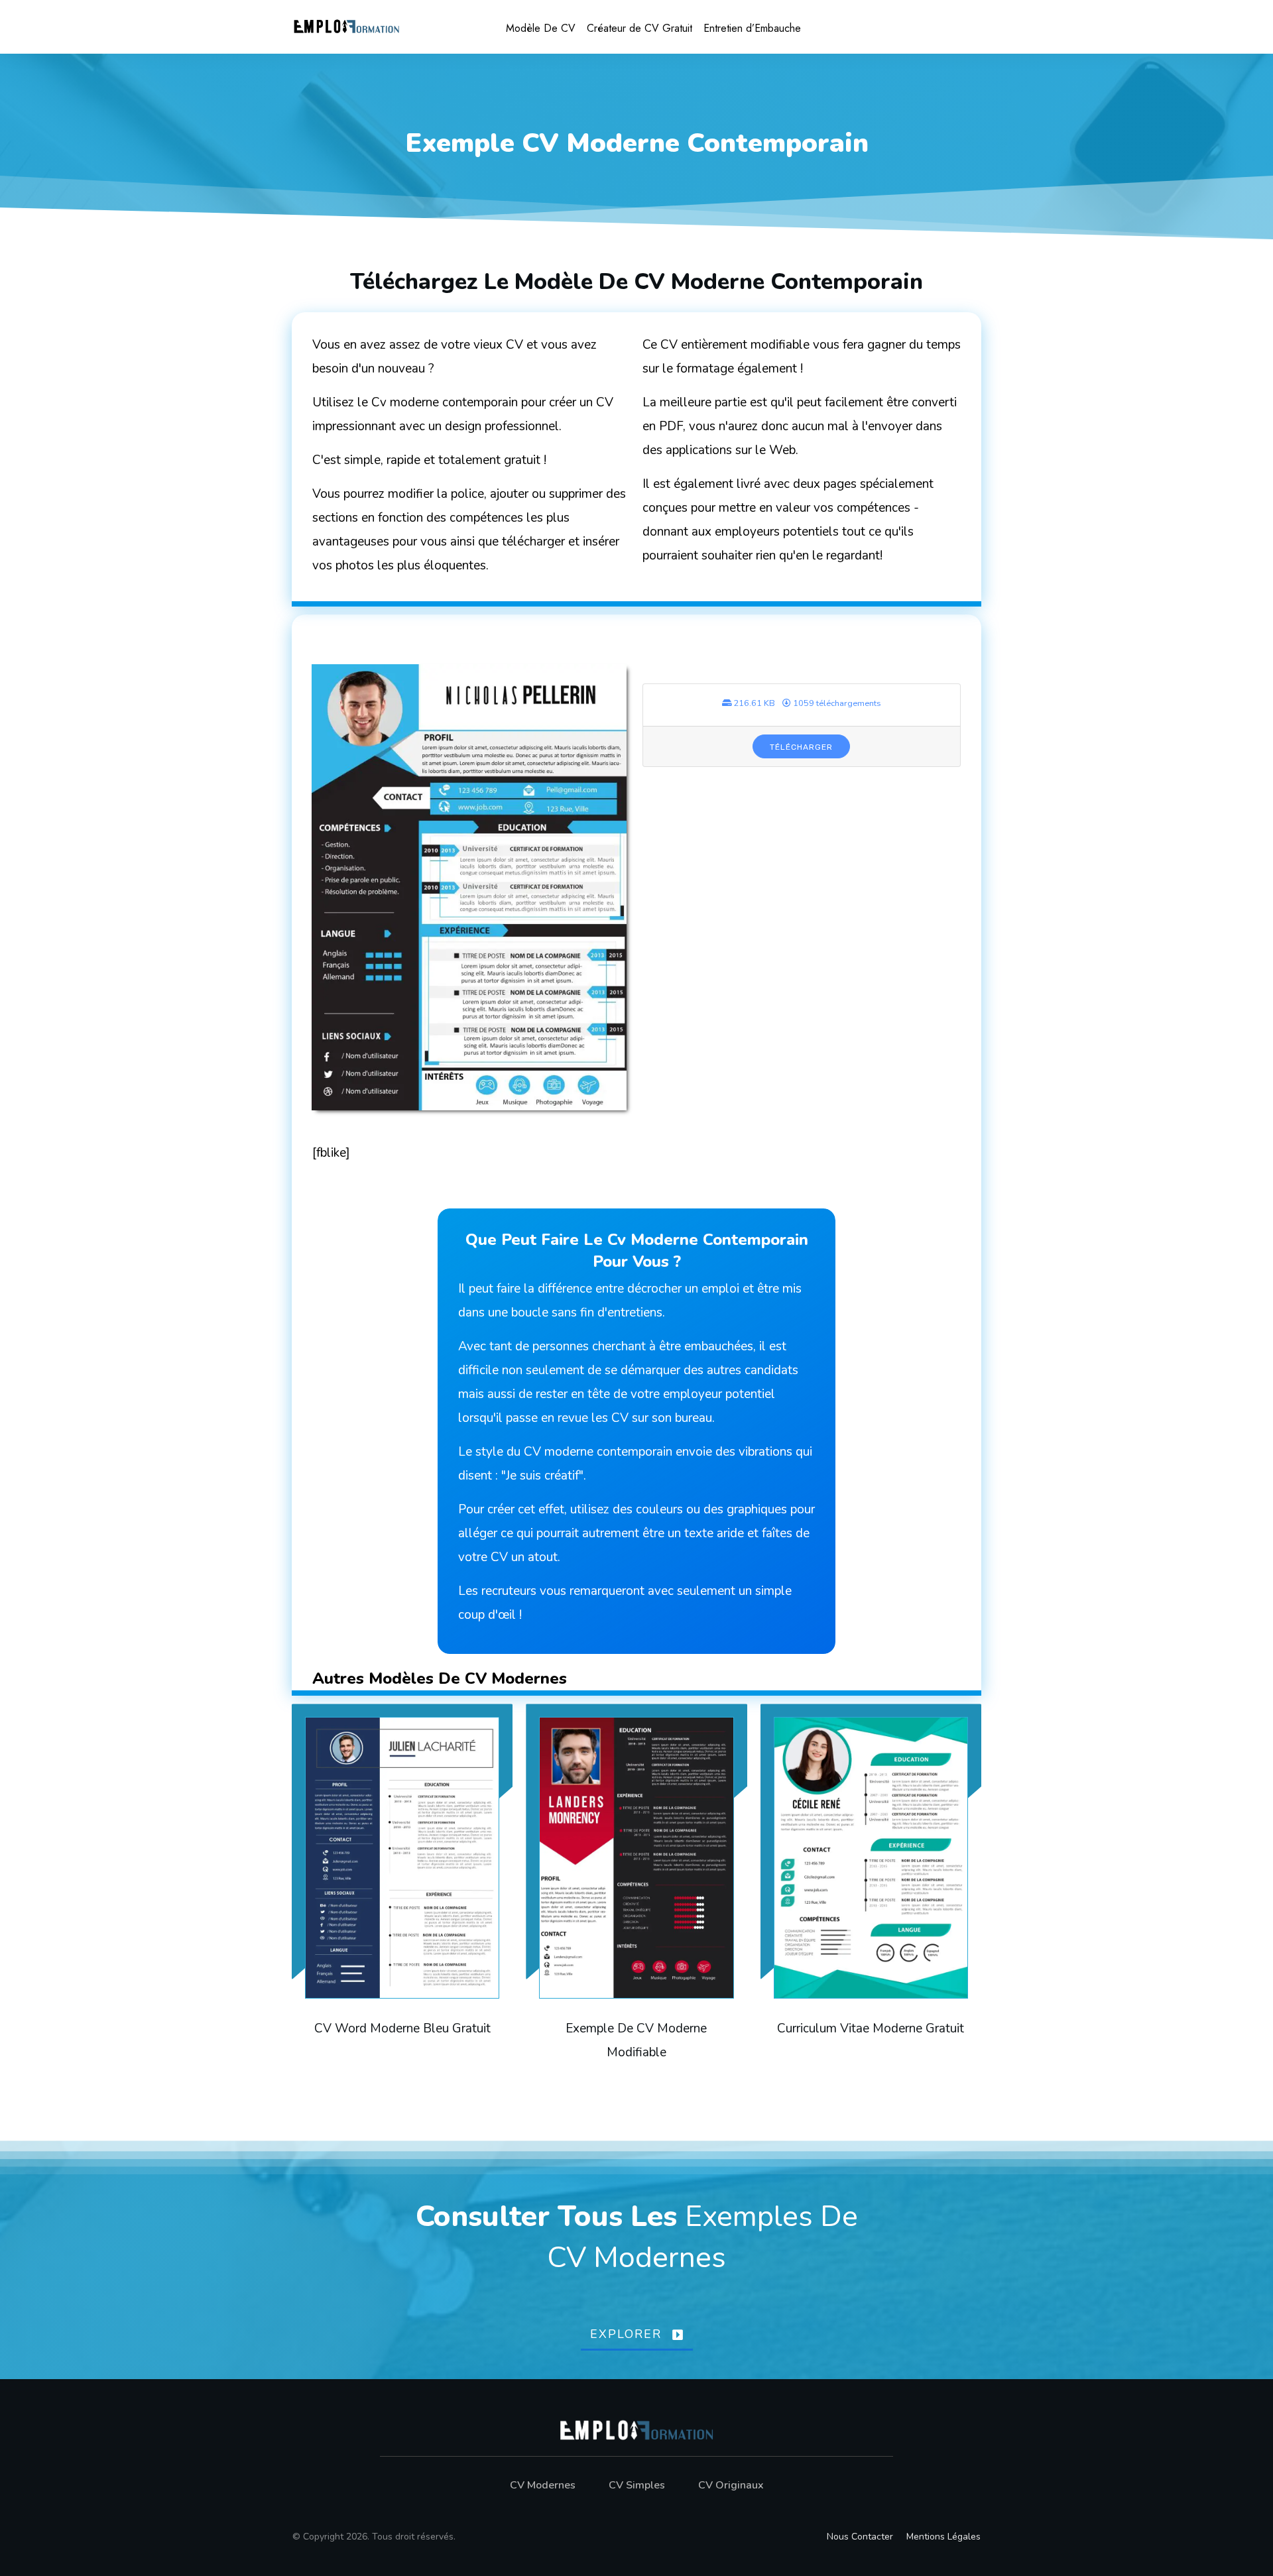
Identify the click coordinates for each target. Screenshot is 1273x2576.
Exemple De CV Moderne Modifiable (636, 1897)
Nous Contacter (860, 2537)
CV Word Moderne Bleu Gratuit (402, 1897)
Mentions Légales (943, 2537)
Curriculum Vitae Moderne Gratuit (871, 1897)
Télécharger (801, 747)
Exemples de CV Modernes (702, 2237)
